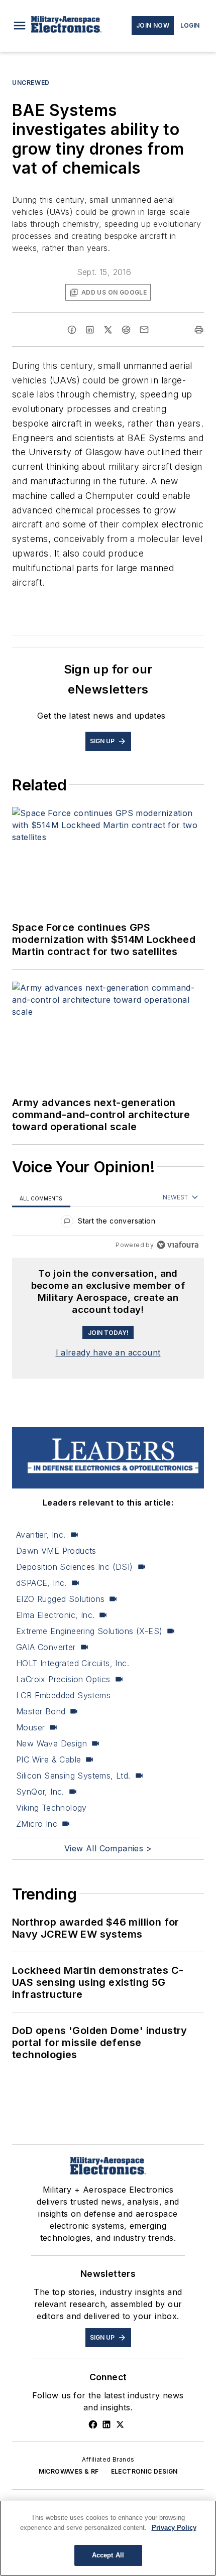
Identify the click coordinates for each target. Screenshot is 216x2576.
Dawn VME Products (56, 1551)
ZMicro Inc (37, 1824)
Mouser (30, 1727)
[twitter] (108, 330)
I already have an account (108, 1352)
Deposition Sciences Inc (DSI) (75, 1567)
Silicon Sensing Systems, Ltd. (73, 1776)
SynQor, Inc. (40, 1792)
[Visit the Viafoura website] (178, 1245)
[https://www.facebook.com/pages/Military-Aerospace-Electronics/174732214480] (93, 2424)
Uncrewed (31, 83)
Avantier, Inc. (41, 1535)
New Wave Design (51, 1743)
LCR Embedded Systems (63, 1695)
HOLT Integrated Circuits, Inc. (73, 1663)
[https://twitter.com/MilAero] (120, 2424)
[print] (199, 330)
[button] (20, 26)
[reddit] (126, 330)
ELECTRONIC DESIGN (144, 2471)
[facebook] (72, 330)
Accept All (108, 2555)
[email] (144, 330)
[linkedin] (90, 330)
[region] (108, 1223)
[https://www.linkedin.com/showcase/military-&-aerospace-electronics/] (106, 2424)
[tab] (41, 1198)
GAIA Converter (46, 1647)
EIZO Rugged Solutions (60, 1599)
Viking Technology (51, 1808)
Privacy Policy (174, 2528)
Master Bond (41, 1711)
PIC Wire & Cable (48, 1759)
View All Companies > (108, 1848)
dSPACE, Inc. (41, 1583)
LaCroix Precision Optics (63, 1679)
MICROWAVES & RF (69, 2471)
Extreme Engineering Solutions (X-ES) (89, 1631)
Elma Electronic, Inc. (55, 1615)
